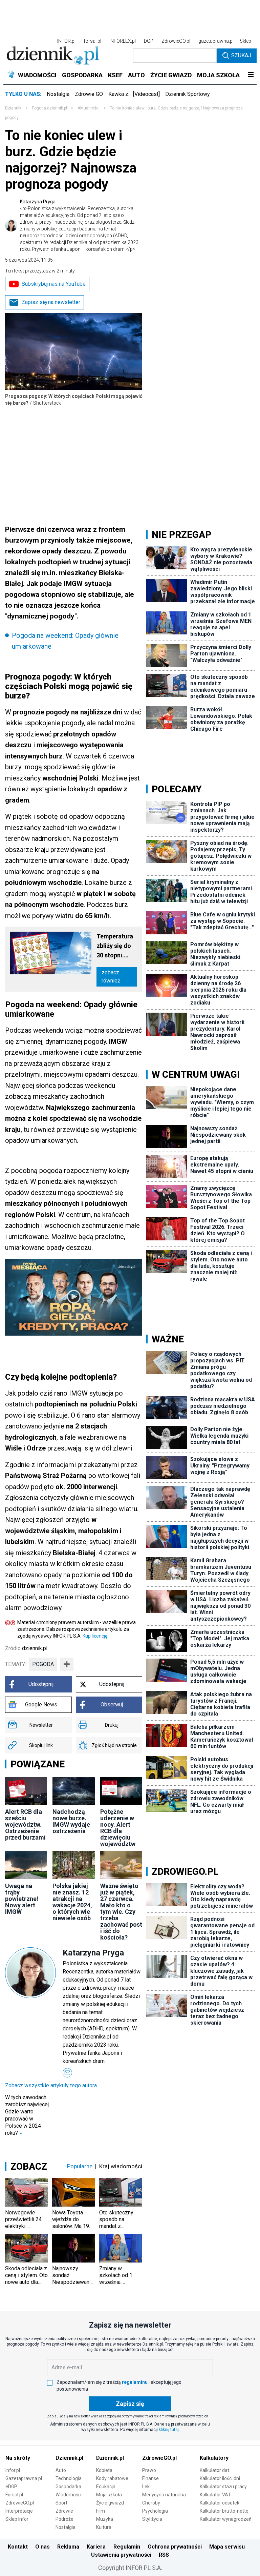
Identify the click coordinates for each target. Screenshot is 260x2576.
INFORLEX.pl (123, 41)
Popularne (80, 2166)
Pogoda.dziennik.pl (49, 108)
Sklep (245, 41)
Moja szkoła (109, 2495)
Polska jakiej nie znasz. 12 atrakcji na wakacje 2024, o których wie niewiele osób (72, 1902)
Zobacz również (111, 977)
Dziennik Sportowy (188, 94)
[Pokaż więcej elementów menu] (251, 75)
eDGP (11, 2487)
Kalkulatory (214, 2458)
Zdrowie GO (89, 94)
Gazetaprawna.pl (24, 2478)
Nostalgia (58, 94)
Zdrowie (64, 2511)
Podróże (64, 2519)
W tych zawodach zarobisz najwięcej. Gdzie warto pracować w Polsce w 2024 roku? (27, 2115)
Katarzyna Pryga (79, 225)
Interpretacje (19, 2511)
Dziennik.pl (69, 2458)
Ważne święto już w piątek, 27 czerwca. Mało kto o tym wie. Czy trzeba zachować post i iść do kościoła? (121, 1912)
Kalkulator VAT (215, 2495)
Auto (61, 2470)
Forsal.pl (14, 2495)
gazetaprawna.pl (216, 41)
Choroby (151, 2503)
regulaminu (135, 2382)
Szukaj (241, 55)
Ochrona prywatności (175, 2547)
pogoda (43, 1664)
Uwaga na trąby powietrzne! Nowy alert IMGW (22, 1899)
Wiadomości (69, 2495)
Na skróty (18, 2458)
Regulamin (127, 2547)
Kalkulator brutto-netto (224, 2511)
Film (101, 2511)
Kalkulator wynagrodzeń (226, 2519)
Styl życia (152, 2519)
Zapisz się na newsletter (51, 302)
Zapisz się (130, 2404)
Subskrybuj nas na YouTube (54, 284)
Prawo (149, 2470)
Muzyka (105, 2519)
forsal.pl (92, 41)
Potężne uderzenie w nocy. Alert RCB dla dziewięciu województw (118, 1828)
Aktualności (89, 108)
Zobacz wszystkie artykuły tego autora (51, 2085)
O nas (42, 2547)
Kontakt (18, 2547)
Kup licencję (95, 1636)
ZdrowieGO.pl (176, 41)
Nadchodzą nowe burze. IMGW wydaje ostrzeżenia (71, 1821)
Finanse (150, 2478)
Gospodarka (68, 2487)
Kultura (104, 2527)
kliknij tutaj (169, 2430)
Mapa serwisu (227, 2547)
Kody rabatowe (112, 2478)
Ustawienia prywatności (121, 2555)
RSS (164, 2555)
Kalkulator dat (214, 2470)
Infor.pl (13, 2470)
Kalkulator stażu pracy (223, 2487)
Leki (146, 2487)
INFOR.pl (66, 41)
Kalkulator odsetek (220, 2503)
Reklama (68, 2547)
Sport (61, 2503)
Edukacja (106, 2487)
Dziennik (13, 108)
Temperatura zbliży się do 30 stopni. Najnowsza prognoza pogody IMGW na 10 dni (116, 946)
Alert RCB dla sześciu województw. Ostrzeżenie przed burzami (25, 1824)
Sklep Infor (17, 2519)
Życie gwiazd (110, 2503)
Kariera (96, 2547)
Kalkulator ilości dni (220, 2478)
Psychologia (155, 2511)
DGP (149, 41)
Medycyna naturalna (164, 2495)
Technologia (69, 2478)
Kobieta (104, 2470)
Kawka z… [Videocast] (134, 94)
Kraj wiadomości (121, 2166)
